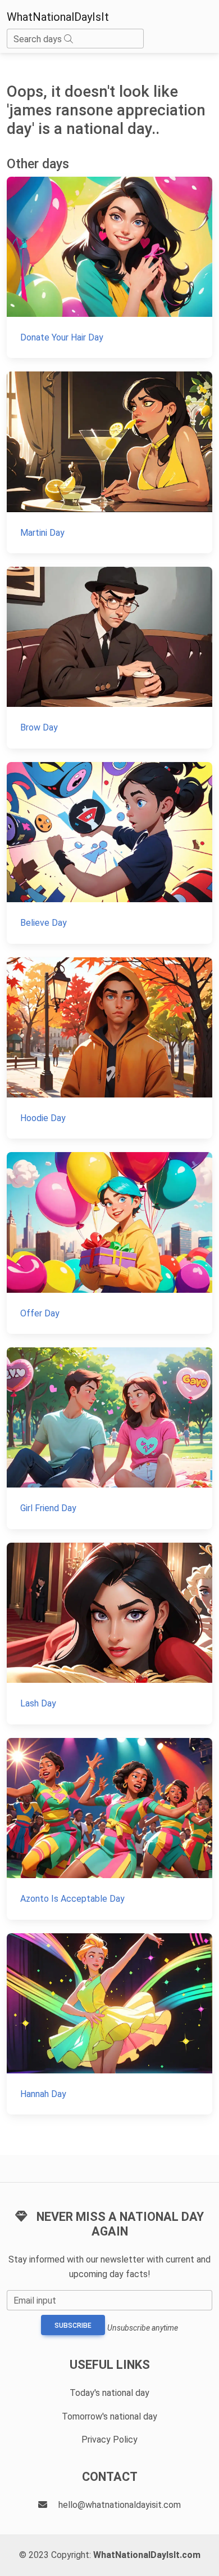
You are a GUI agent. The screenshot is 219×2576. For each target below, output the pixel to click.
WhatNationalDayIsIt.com (147, 2555)
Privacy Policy (109, 2440)
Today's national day (109, 2393)
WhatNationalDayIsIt (58, 17)
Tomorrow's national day (109, 2416)
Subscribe (73, 2326)
